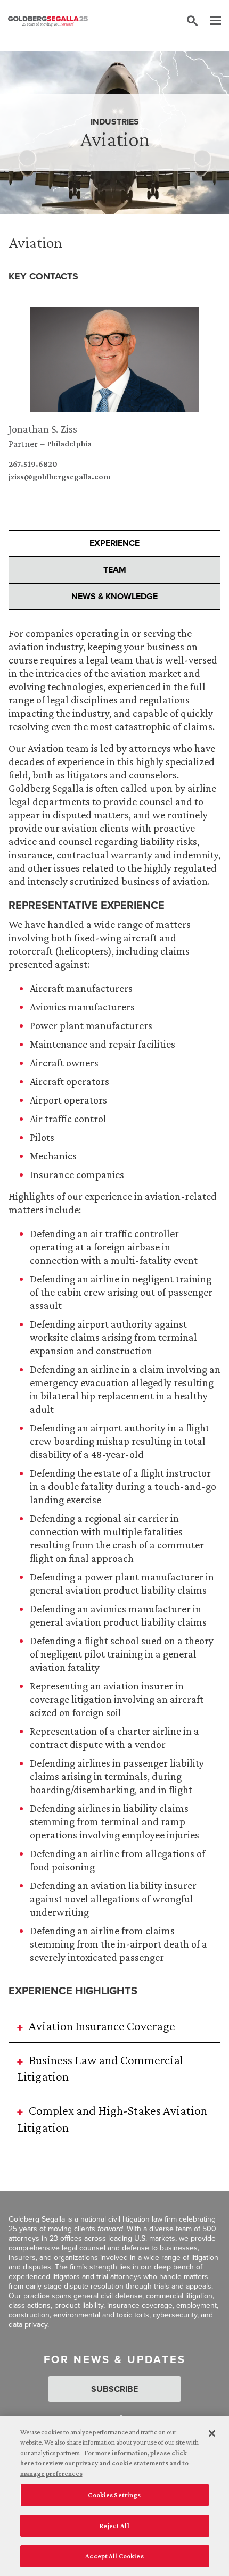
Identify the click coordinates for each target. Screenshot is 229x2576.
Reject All (114, 2526)
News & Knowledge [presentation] (114, 596)
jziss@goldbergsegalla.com (60, 477)
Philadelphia (69, 444)
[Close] (212, 2433)
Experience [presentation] (114, 543)
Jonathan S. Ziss (43, 429)
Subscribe (114, 2389)
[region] (114, 2496)
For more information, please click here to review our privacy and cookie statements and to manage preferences (104, 2463)
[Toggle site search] (192, 21)
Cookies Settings (114, 2495)
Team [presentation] (115, 570)
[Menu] (210, 21)
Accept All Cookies (114, 2556)
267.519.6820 (33, 464)
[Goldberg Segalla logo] (48, 21)
